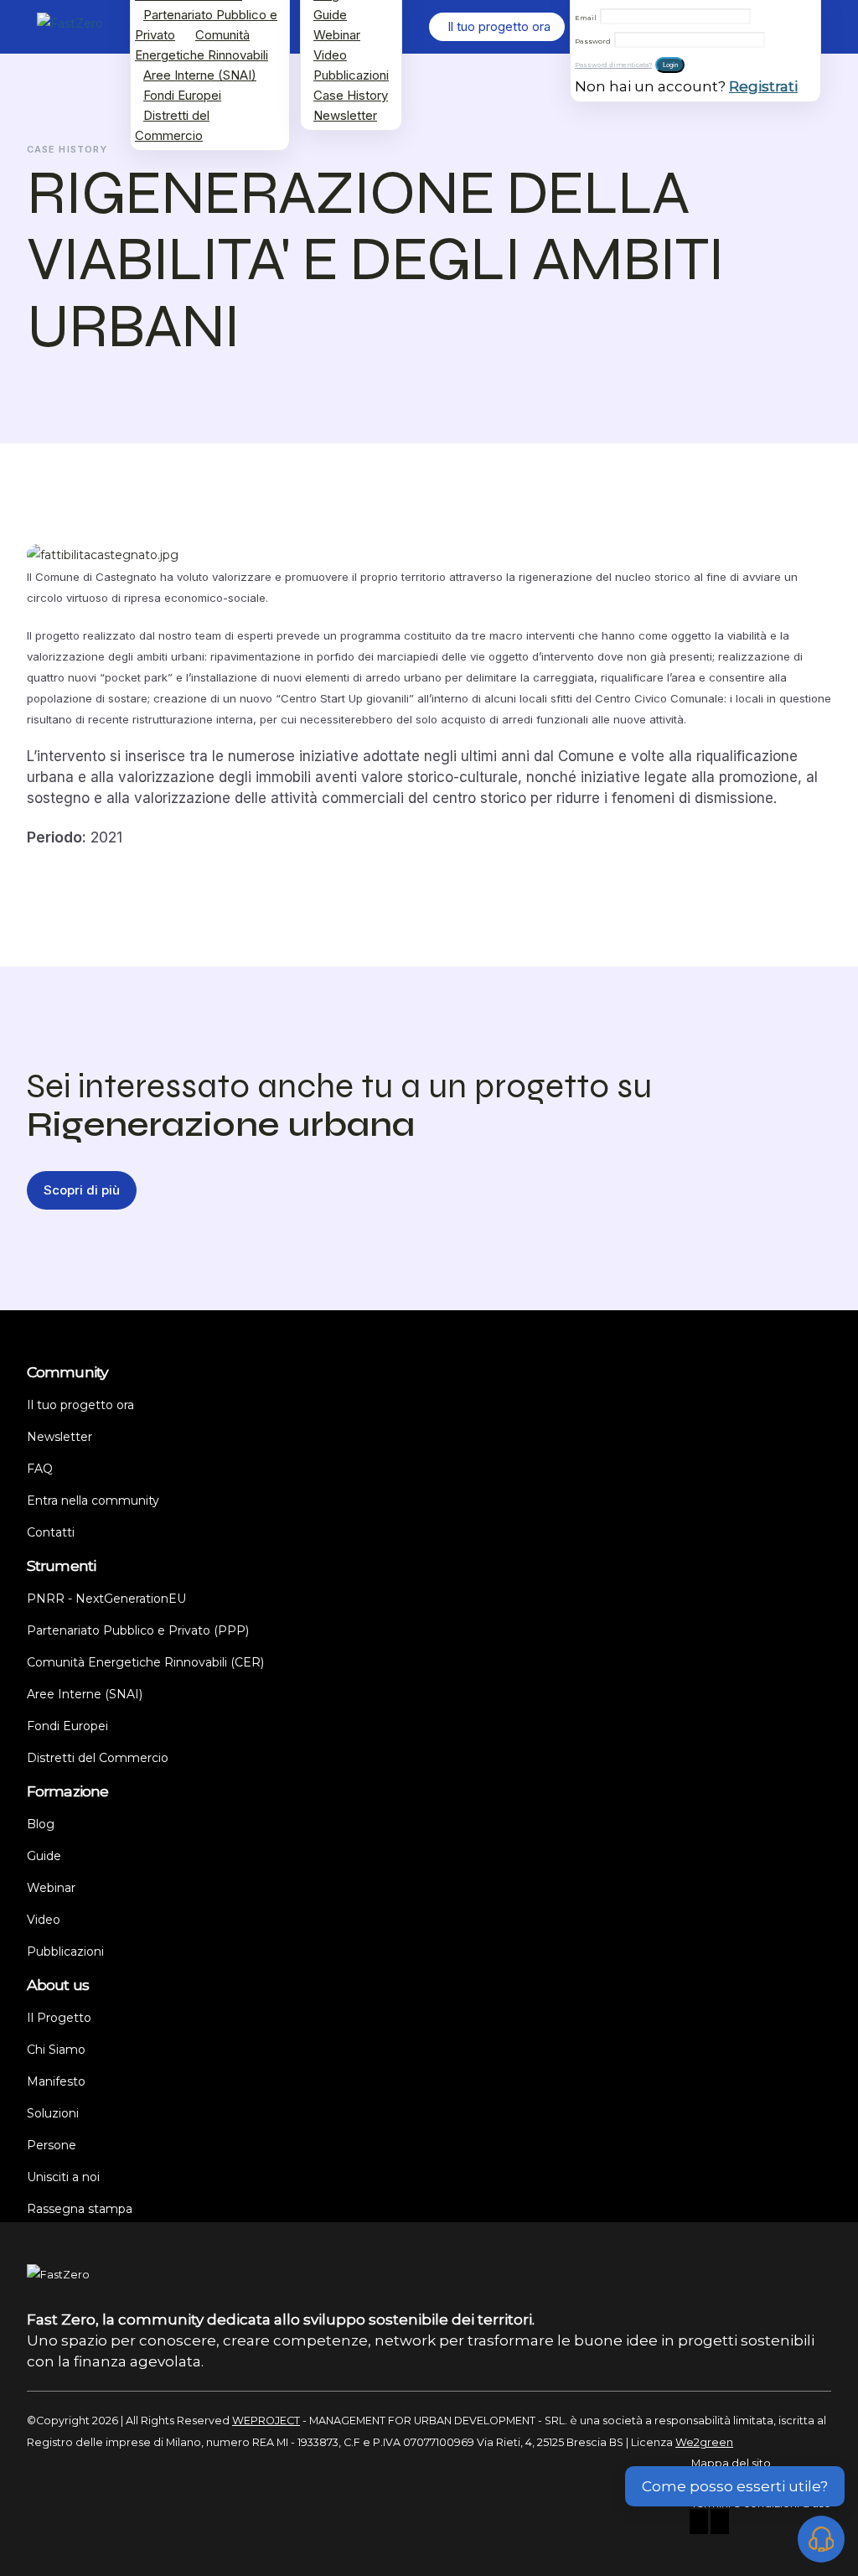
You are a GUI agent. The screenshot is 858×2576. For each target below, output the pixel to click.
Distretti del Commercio (172, 125)
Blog (41, 1824)
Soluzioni (53, 2113)
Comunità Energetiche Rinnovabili (202, 45)
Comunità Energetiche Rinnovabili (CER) (145, 1662)
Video (330, 55)
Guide (330, 15)
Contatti (51, 1532)
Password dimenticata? (613, 65)
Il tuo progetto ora (80, 1405)
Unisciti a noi (63, 2177)
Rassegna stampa (80, 2209)
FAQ (40, 1469)
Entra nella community (93, 1501)
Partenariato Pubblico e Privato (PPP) (138, 1630)
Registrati (763, 86)
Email (586, 18)
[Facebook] (699, 2524)
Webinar (337, 35)
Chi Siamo (56, 2050)
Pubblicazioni (351, 75)
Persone (52, 2145)
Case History (351, 95)
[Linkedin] (720, 2524)
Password (593, 41)
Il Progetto (59, 2018)
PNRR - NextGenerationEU (106, 1599)
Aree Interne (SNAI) (200, 75)
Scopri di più (82, 1190)
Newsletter (345, 115)
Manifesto (56, 2081)
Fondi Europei (182, 95)
